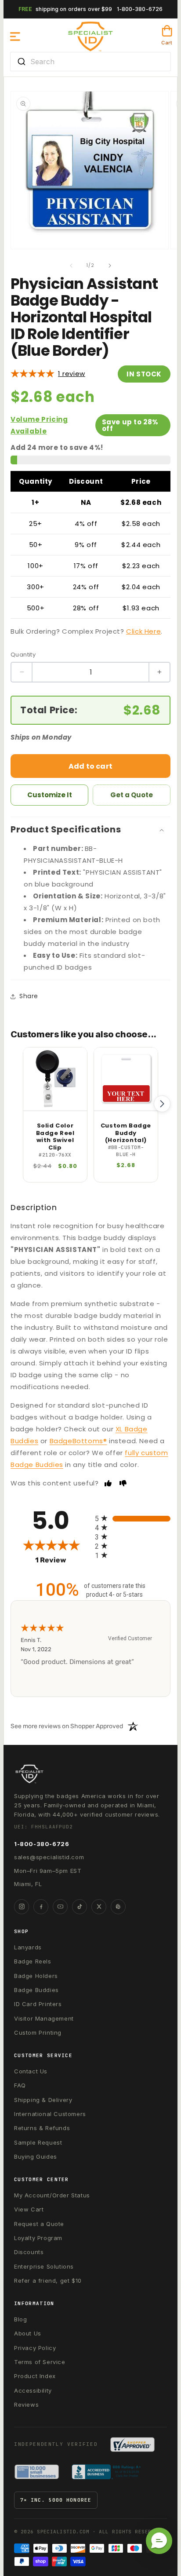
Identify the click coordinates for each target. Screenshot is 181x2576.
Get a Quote (132, 795)
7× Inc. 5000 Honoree (56, 2500)
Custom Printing (38, 2032)
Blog (20, 2319)
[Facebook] (41, 1907)
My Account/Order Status (52, 2195)
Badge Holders (36, 1976)
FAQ (20, 2085)
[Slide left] (71, 266)
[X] (99, 1907)
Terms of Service (40, 2362)
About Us (28, 2333)
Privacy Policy (35, 2348)
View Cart (29, 2209)
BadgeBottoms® (78, 1441)
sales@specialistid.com (49, 1857)
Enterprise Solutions (44, 2266)
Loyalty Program (38, 2238)
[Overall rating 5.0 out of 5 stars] (33, 374)
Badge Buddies (36, 1990)
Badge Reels (33, 1961)
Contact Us (31, 2071)
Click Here (143, 631)
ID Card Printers (38, 2004)
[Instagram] (22, 1907)
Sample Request (38, 2142)
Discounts (29, 2252)
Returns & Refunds (42, 2128)
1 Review (72, 374)
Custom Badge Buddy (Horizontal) (126, 1133)
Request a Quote (39, 2224)
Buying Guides (36, 2156)
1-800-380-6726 (140, 9)
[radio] (133, 1518)
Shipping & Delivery (43, 2100)
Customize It (50, 795)
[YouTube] (60, 1907)
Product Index (35, 2376)
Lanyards (28, 1947)
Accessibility (33, 2390)
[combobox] (90, 62)
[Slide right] (110, 266)
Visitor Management (44, 2018)
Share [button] (29, 996)
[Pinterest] (118, 1907)
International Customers (50, 2114)
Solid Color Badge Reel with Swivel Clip (55, 1137)
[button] (15, 36)
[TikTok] (80, 1907)
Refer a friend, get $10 (48, 2280)
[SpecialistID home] (90, 1774)
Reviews (26, 2405)
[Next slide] (162, 1104)
